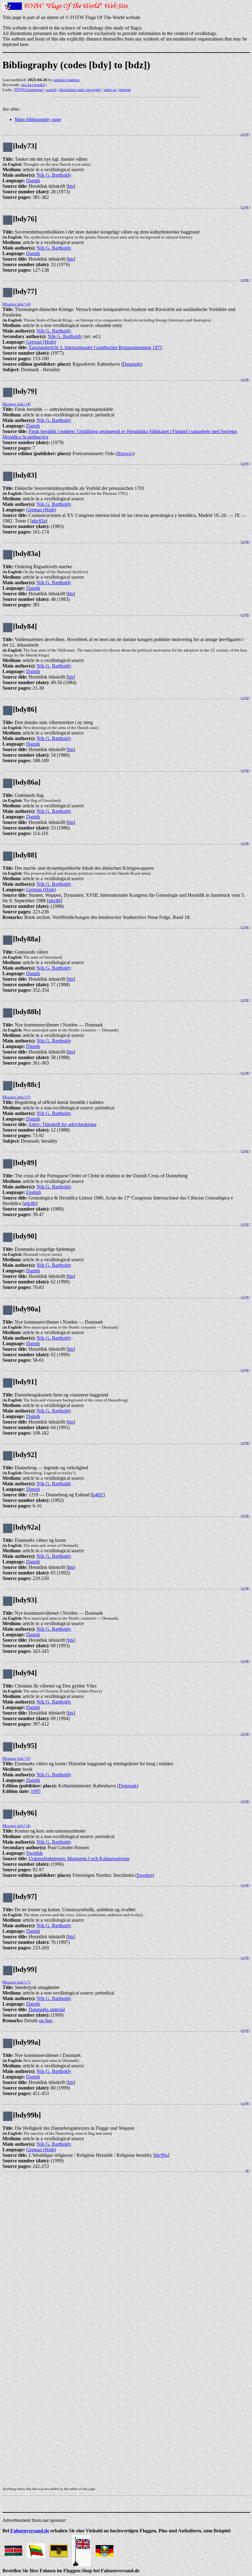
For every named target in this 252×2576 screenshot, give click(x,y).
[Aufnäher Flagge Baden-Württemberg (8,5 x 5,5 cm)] (59, 2549)
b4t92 (98, 1495)
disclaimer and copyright (80, 90)
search (51, 90)
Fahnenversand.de (30, 2531)
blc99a (161, 2155)
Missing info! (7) (16, 1982)
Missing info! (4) (16, 304)
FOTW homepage (29, 90)
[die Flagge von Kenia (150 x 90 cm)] (13, 2549)
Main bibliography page (38, 119)
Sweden (145, 1875)
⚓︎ (243, 134)
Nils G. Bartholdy (54, 175)
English (33, 1192)
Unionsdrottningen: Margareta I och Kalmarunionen (79, 1859)
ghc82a (39, 521)
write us (110, 90)
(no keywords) (33, 85)
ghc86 (30, 1203)
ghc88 (55, 901)
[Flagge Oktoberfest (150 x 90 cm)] (104, 2549)
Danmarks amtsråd (47, 2009)
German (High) (41, 342)
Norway (125, 453)
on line (46, 2021)
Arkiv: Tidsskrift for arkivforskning (62, 1124)
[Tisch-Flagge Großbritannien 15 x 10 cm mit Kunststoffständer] (81, 2549)
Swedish (34, 1853)
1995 (36, 1791)
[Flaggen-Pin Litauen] (36, 2549)
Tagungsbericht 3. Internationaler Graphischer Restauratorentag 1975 (95, 347)
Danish (33, 181)
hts (71, 186)
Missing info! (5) (16, 1097)
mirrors (125, 90)
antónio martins (67, 80)
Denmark (132, 364)
